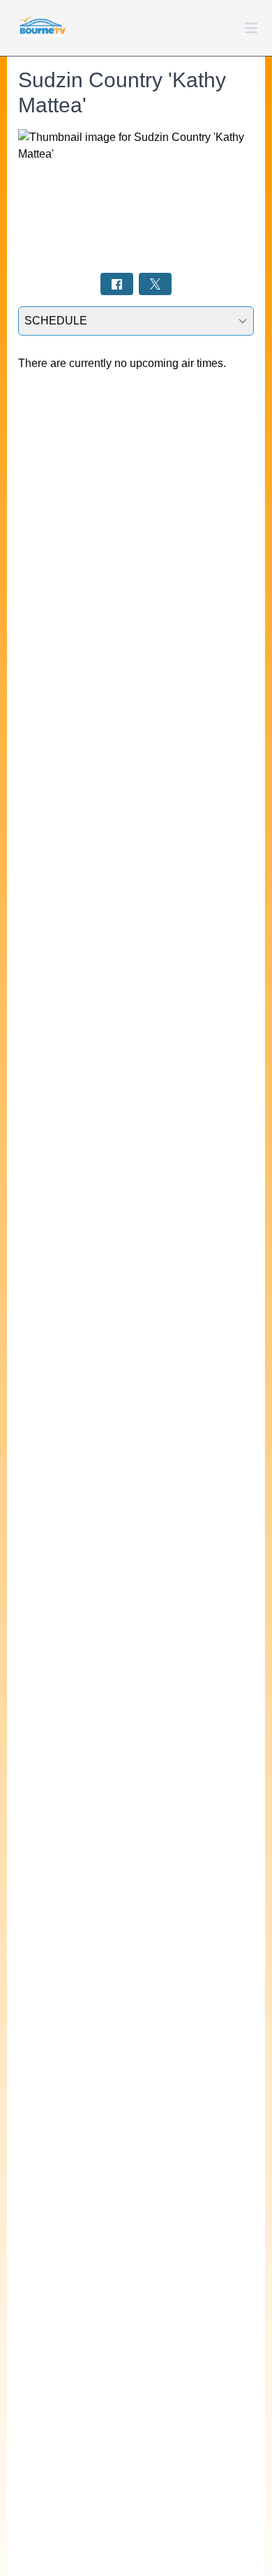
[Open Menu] (251, 28)
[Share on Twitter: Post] (155, 284)
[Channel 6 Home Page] (42, 28)
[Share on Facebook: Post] (117, 284)
